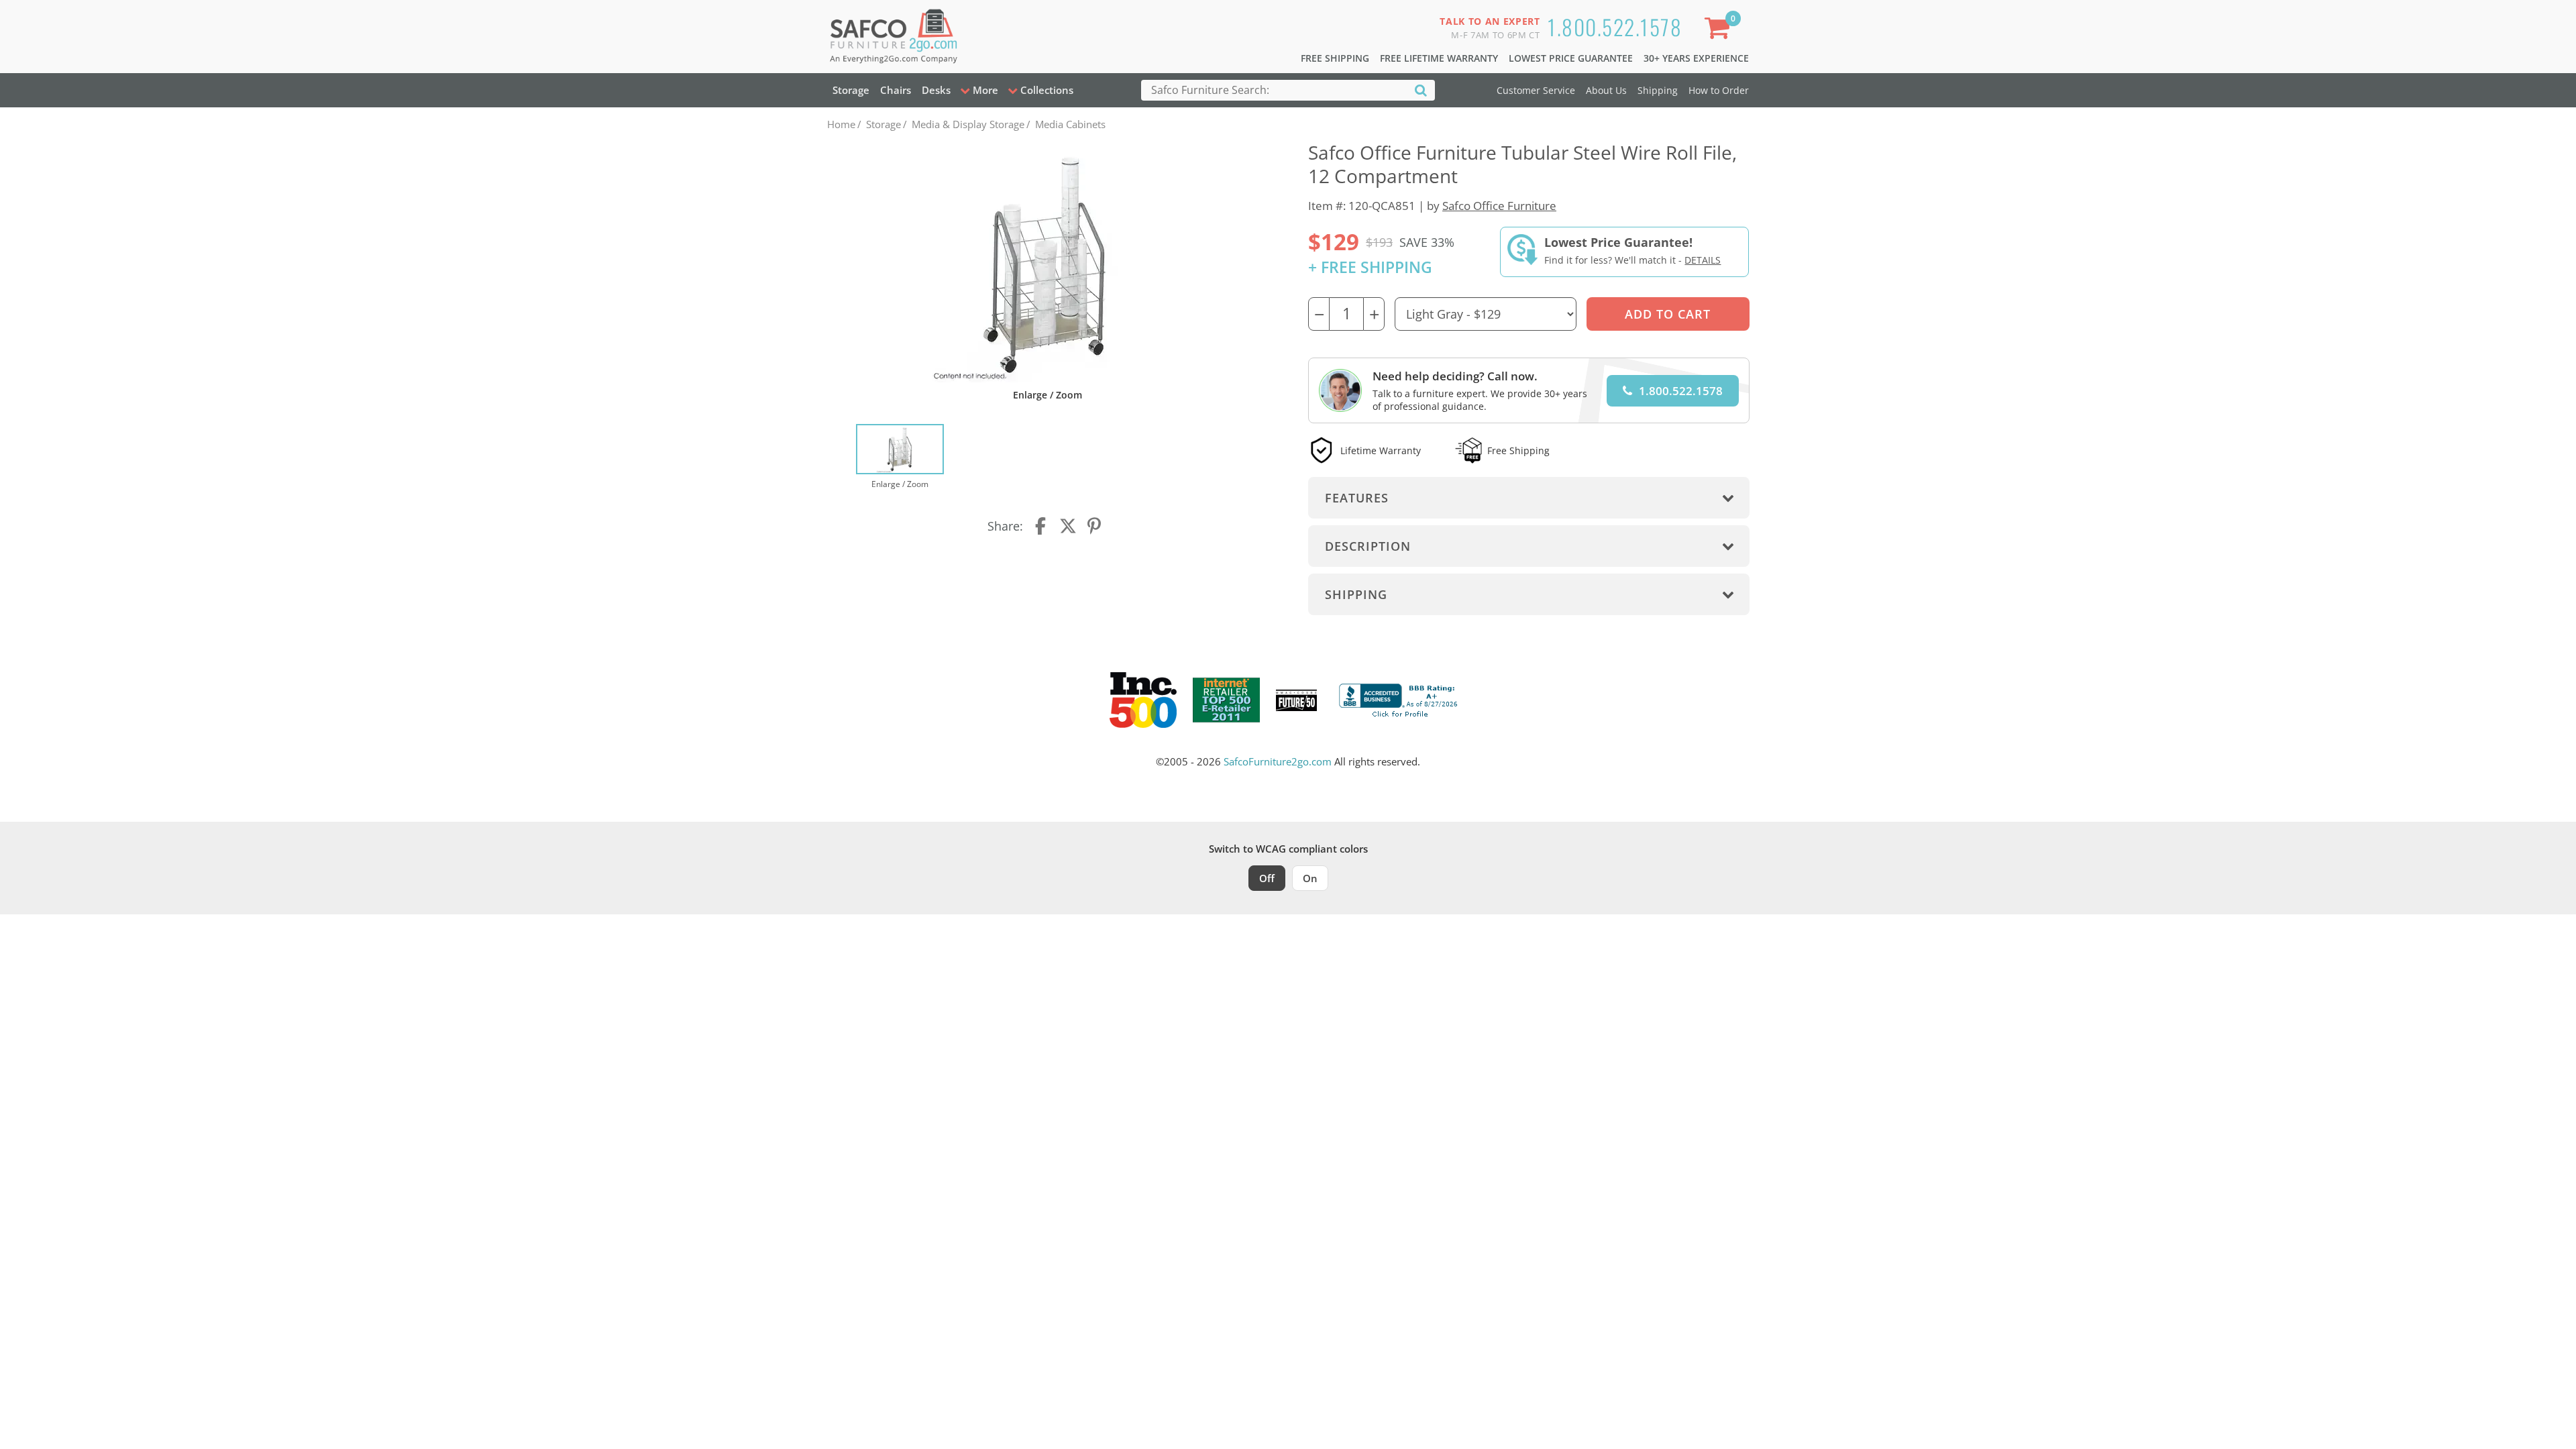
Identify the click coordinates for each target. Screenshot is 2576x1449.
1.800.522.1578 (1615, 26)
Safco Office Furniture (1499, 206)
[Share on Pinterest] (1095, 526)
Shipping (1658, 90)
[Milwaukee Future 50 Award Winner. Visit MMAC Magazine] (1296, 700)
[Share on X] (1068, 526)
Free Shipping (1335, 58)
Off (1267, 878)
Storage (851, 90)
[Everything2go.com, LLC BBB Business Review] (1400, 699)
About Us (1606, 90)
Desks (936, 90)
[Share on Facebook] (1042, 526)
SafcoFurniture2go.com (1278, 761)
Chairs (896, 90)
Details (1703, 260)
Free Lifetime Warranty (1439, 58)
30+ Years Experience (1696, 58)
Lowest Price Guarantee (1571, 58)
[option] (900, 458)
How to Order (1719, 90)
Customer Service (1536, 90)
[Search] (1421, 90)
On (1310, 878)
